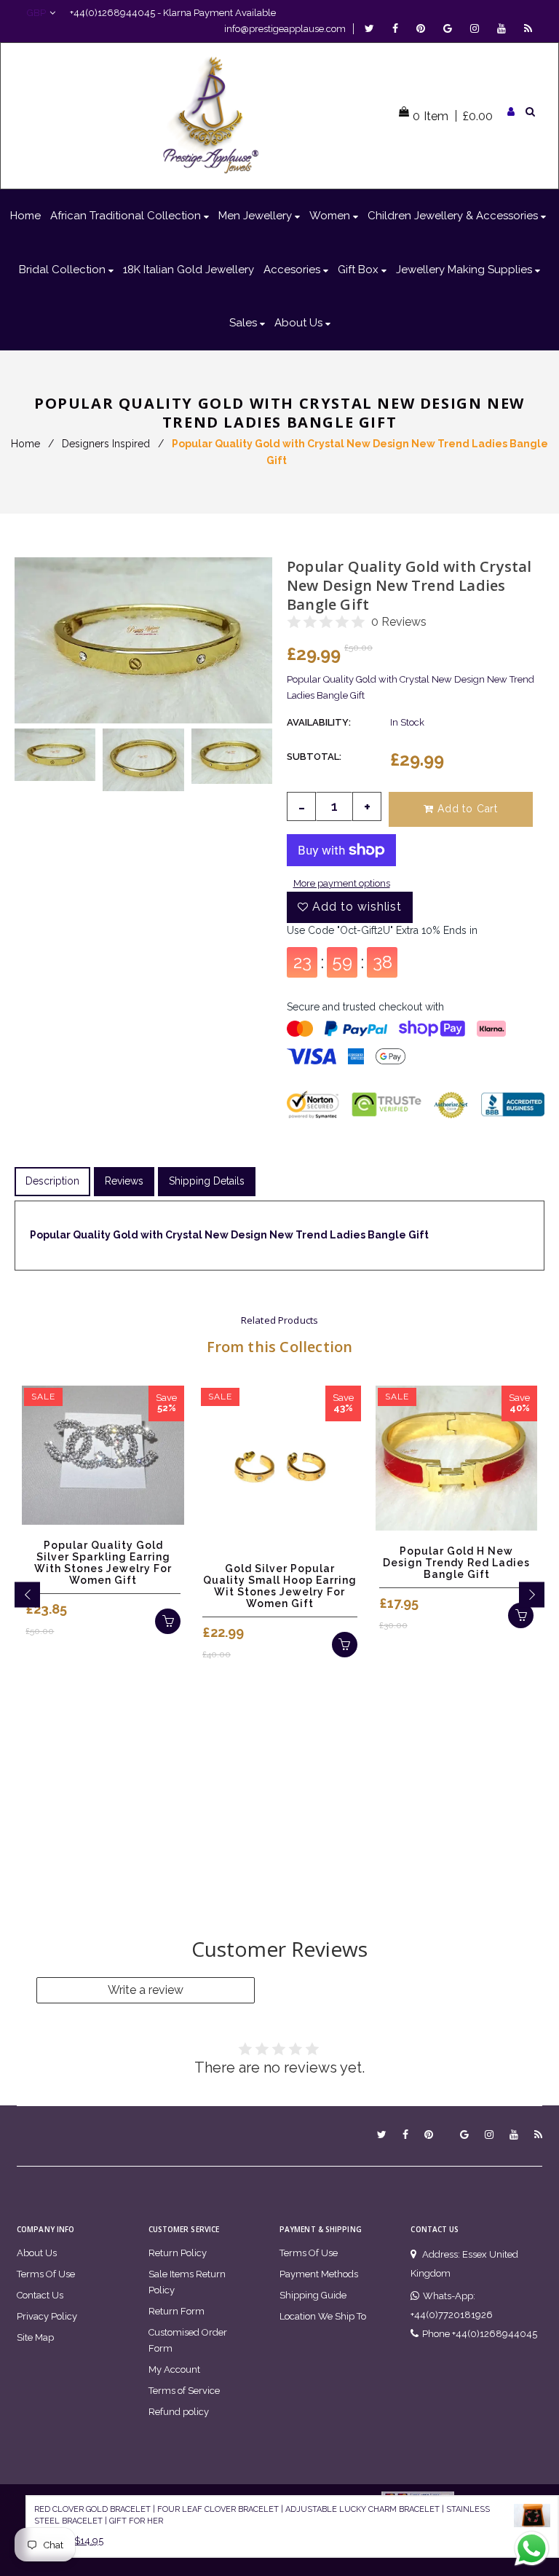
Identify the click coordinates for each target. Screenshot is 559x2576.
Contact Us (40, 2295)
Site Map (35, 2337)
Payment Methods (319, 2274)
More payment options (342, 883)
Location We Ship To (323, 2316)
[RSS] (528, 29)
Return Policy (178, 2253)
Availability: (319, 722)
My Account (174, 2369)
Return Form (177, 2311)
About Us (37, 2253)
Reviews (124, 1181)
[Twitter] (373, 29)
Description (52, 1181)
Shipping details (207, 1181)
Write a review (146, 1990)
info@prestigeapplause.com (285, 29)
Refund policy (179, 2412)
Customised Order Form (188, 2340)
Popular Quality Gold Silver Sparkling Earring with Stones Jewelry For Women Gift (103, 1563)
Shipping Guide (313, 2295)
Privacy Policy (47, 2316)
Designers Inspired (106, 444)
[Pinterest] (424, 29)
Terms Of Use (46, 2274)
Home (25, 444)
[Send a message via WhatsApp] (532, 2549)
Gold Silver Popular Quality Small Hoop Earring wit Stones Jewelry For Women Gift (280, 1586)
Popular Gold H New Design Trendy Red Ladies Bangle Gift (456, 1563)
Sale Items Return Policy (187, 2282)
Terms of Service (184, 2391)
